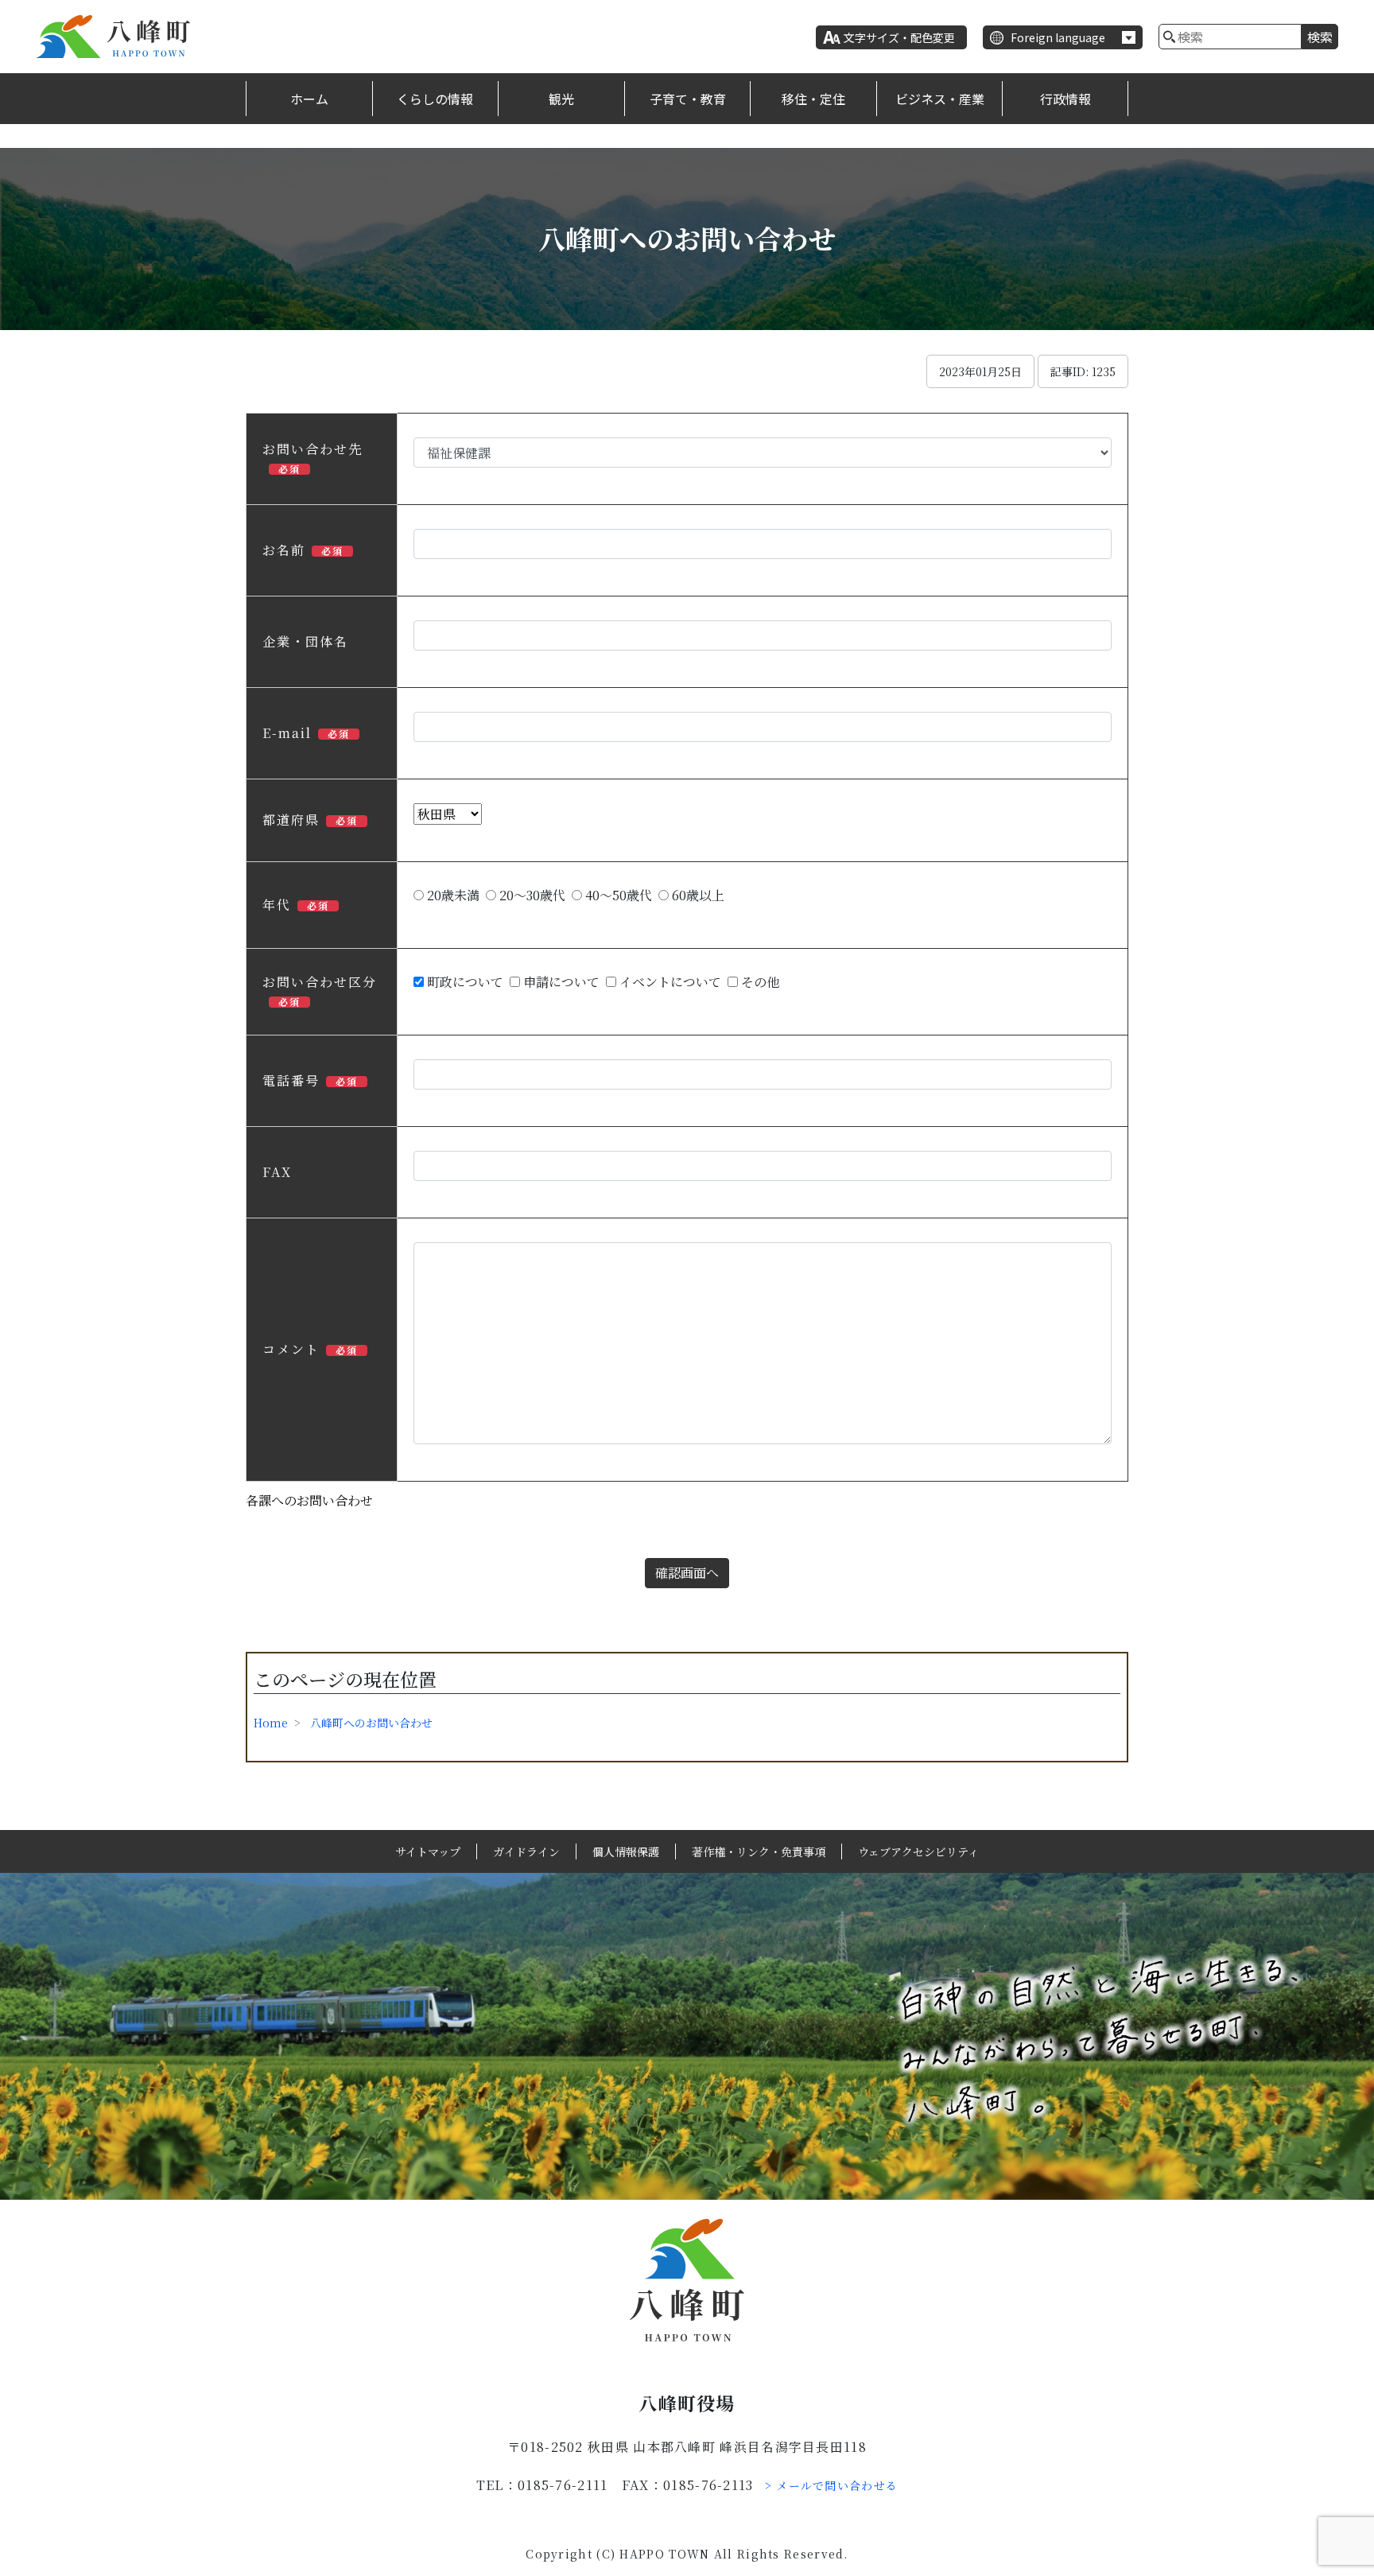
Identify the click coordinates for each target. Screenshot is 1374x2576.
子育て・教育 (688, 99)
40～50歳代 (617, 895)
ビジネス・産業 (940, 99)
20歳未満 (452, 895)
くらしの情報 (435, 99)
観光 (561, 99)
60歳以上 (697, 895)
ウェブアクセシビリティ (918, 1851)
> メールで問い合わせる (832, 2485)
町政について (464, 982)
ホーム (309, 99)
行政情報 (1065, 99)
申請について (560, 982)
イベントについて (669, 982)
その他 (759, 982)
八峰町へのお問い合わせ (371, 1723)
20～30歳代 (531, 895)
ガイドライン (526, 1851)
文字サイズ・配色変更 (899, 37)
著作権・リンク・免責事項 (759, 1851)
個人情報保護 (626, 1851)
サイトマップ (428, 1851)
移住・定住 (813, 99)
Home (271, 1723)
